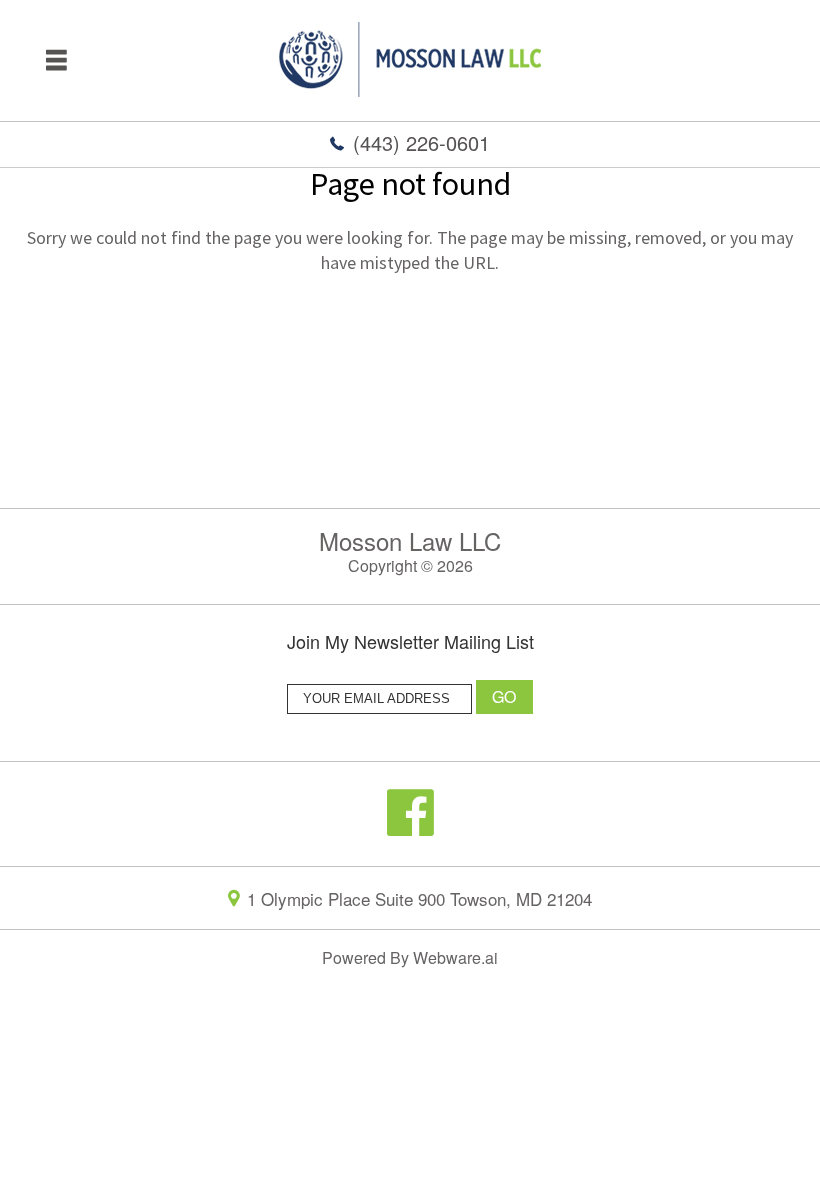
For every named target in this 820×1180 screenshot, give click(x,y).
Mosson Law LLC (410, 540)
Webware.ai (455, 957)
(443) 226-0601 (421, 142)
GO (505, 696)
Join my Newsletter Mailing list (410, 643)
